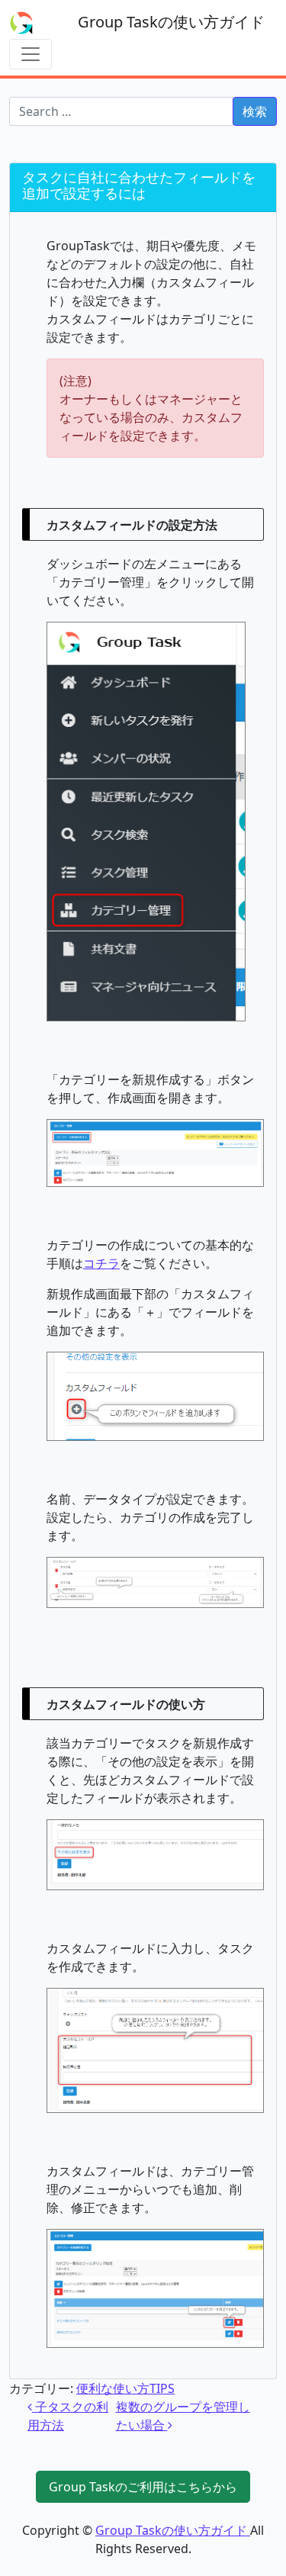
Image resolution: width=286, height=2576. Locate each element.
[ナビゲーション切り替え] (31, 54)
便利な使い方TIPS (125, 2388)
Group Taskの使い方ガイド (171, 22)
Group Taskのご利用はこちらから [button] (143, 2487)
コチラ (101, 1263)
